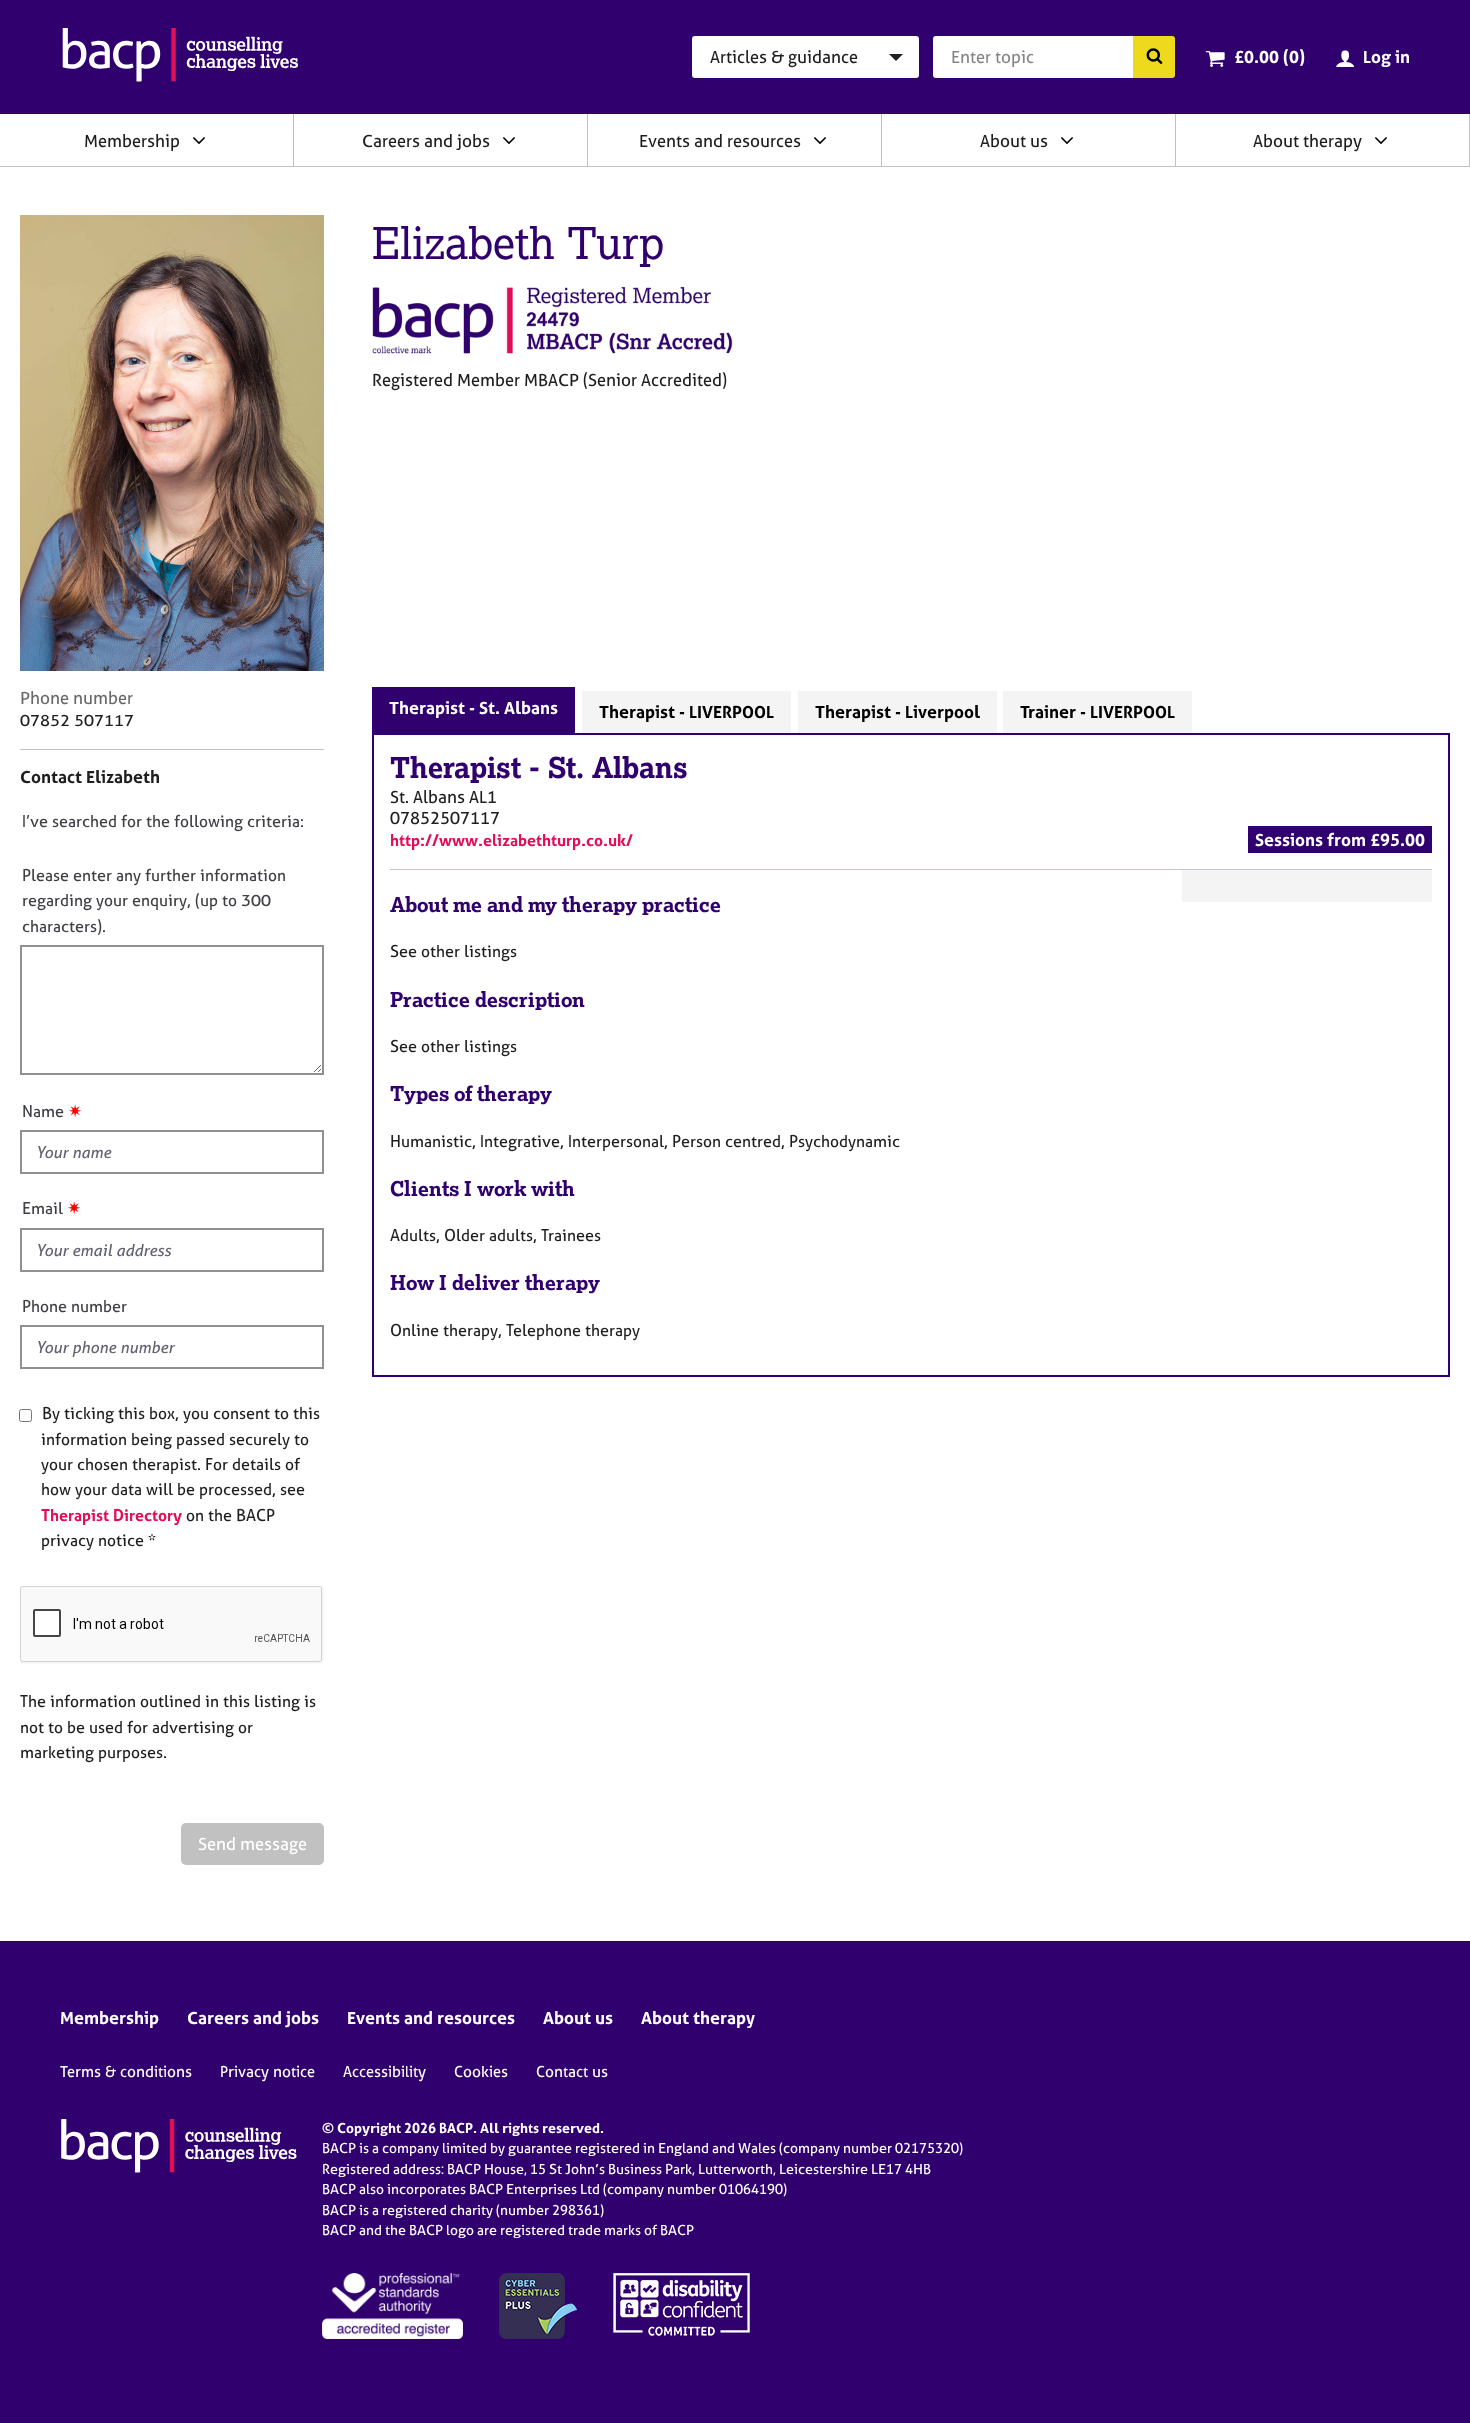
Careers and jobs (426, 140)
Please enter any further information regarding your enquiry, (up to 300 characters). (154, 900)
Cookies (481, 2071)
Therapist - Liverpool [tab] (897, 711)
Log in (1386, 56)
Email (42, 1208)
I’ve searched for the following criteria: (163, 821)
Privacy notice (267, 2071)
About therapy (1307, 140)
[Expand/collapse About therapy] (1381, 140)
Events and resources (720, 140)
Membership (132, 140)
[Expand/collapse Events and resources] (820, 140)
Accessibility (384, 2071)
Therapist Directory (111, 1515)
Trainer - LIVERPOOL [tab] (1097, 711)
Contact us (572, 2071)
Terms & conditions (126, 2071)
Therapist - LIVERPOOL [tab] (686, 711)
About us (1014, 140)
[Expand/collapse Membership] (199, 140)
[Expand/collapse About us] (1067, 140)
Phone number (74, 1306)
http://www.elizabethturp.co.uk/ (511, 840)
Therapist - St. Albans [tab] (473, 707)
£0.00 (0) (1269, 56)
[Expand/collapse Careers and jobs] (509, 140)
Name (43, 1111)
